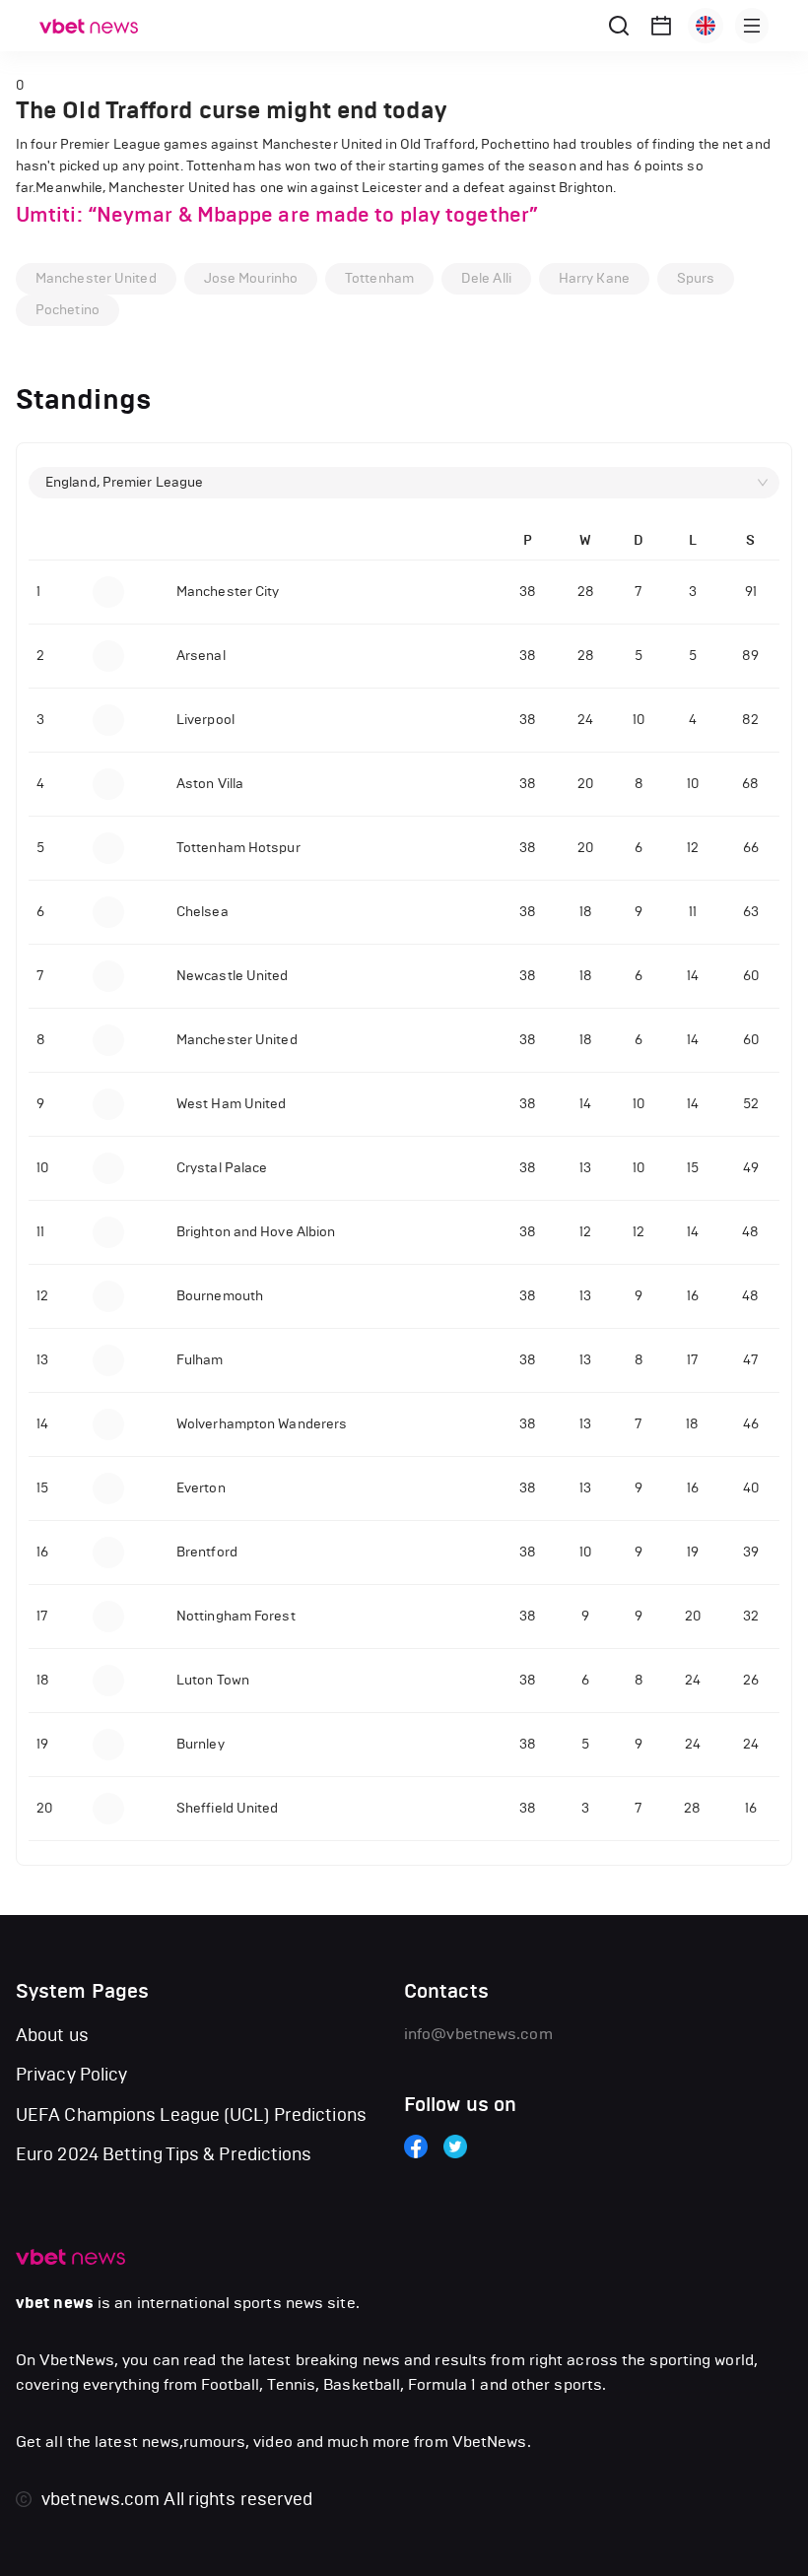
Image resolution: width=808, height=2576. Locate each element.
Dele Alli (486, 278)
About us (52, 2035)
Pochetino (67, 310)
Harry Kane (594, 278)
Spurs (696, 278)
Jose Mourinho (251, 278)
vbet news (55, 2303)
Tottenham (379, 278)
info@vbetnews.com (478, 2034)
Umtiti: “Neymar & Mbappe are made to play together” (277, 215)
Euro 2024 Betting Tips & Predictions (164, 2154)
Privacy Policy (71, 2075)
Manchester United (96, 278)
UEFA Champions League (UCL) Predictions (191, 2115)
